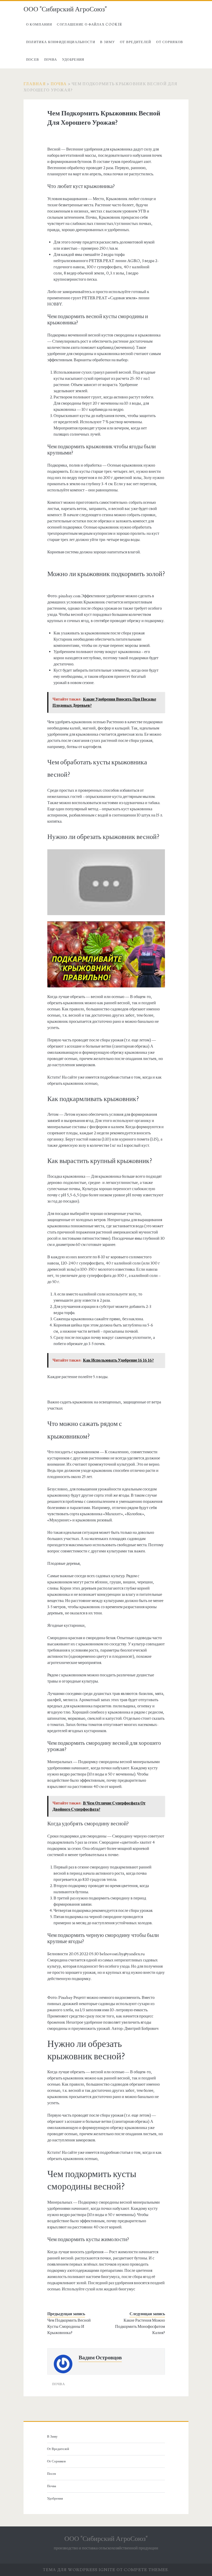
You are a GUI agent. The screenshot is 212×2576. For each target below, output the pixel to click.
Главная (35, 84)
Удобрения (73, 60)
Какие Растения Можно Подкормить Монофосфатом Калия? (140, 2327)
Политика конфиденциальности (61, 42)
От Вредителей (136, 42)
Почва (51, 60)
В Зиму (107, 42)
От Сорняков (170, 42)
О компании (39, 25)
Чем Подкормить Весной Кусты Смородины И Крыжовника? (69, 2327)
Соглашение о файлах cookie (89, 25)
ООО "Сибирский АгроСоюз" (65, 9)
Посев (33, 60)
